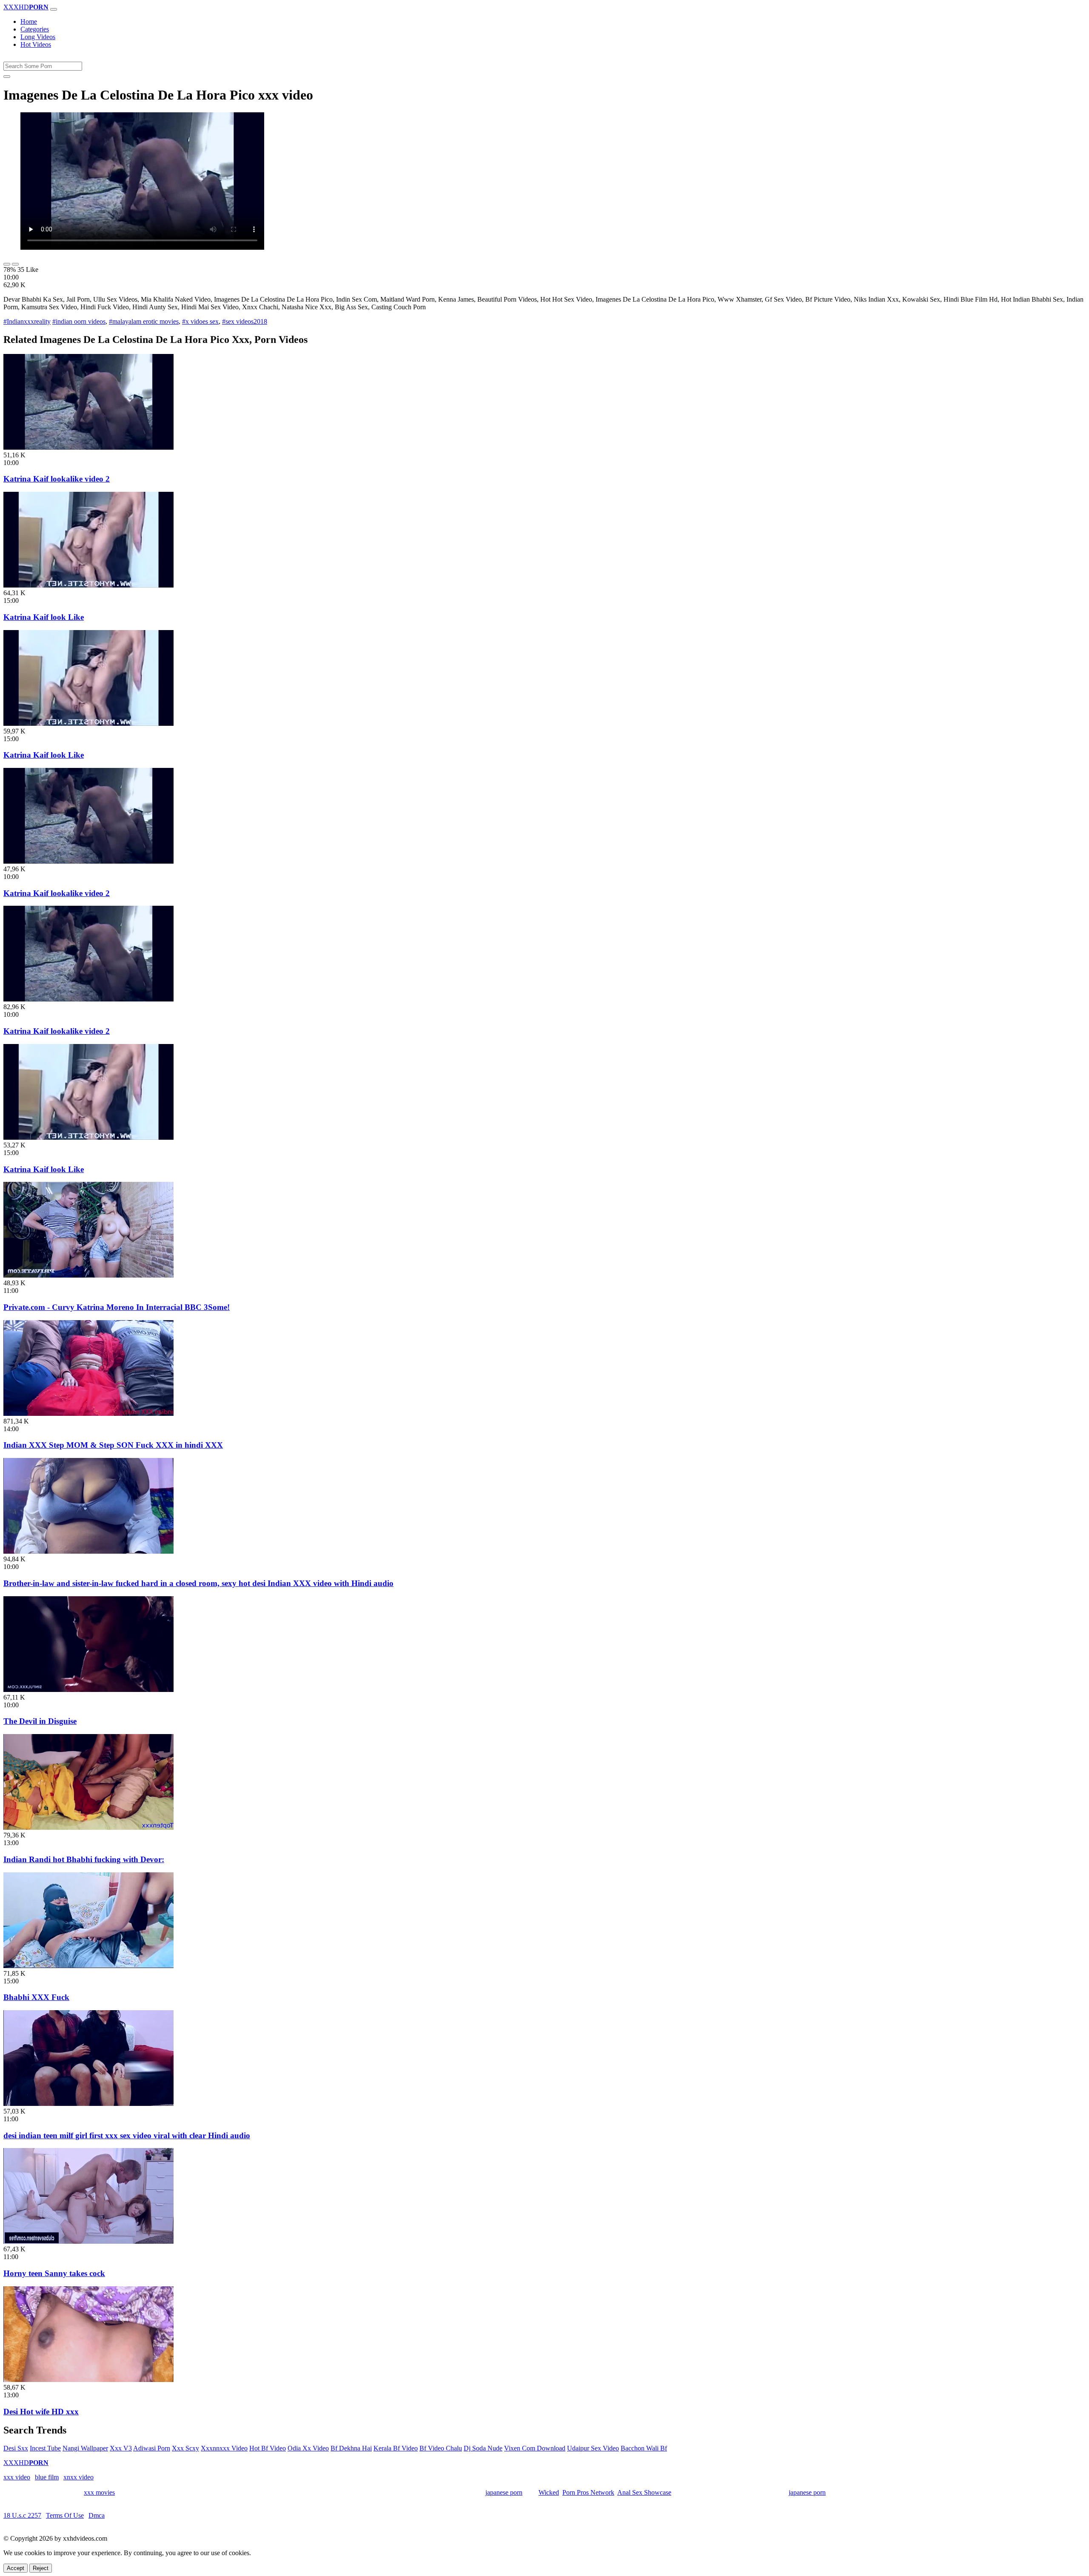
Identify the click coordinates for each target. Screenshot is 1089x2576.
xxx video (17, 2477)
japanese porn (504, 2492)
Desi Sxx (16, 2448)
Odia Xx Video (308, 2448)
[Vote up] (7, 264)
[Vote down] (15, 264)
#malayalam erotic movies (144, 321)
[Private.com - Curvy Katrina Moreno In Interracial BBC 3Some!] (88, 1275)
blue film (47, 2477)
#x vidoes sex (200, 321)
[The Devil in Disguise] (88, 1690)
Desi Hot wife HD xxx (41, 2412)
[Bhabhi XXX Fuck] (88, 1966)
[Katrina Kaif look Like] (88, 585)
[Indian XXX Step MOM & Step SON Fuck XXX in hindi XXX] (88, 1414)
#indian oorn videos (79, 321)
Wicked (549, 2492)
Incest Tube (45, 2448)
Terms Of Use (65, 2515)
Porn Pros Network (588, 2492)
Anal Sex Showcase (644, 2492)
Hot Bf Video (268, 2448)
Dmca (97, 2515)
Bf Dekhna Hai (351, 2448)
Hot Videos (36, 44)
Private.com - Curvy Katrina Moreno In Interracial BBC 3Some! (117, 1307)
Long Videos (38, 37)
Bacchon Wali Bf (644, 2448)
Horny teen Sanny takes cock (54, 2273)
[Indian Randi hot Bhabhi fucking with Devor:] (88, 1827)
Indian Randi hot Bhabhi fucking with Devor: (84, 1859)
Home (29, 21)
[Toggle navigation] (54, 9)
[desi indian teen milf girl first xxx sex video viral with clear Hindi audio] (88, 2104)
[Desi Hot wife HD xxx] (88, 2380)
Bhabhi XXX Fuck (36, 1997)
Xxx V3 (121, 2448)
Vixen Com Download (535, 2448)
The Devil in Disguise (40, 1721)
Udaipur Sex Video (593, 2448)
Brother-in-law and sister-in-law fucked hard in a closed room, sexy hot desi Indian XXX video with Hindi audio (198, 1583)
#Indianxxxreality (27, 321)
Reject (41, 2568)
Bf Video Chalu (441, 2448)
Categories (35, 29)
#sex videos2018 (245, 321)
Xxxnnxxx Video (224, 2448)
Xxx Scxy (185, 2448)
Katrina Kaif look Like (44, 617)
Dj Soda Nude (483, 2448)
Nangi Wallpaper (85, 2448)
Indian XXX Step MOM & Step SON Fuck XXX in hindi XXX (113, 1445)
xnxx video (78, 2477)
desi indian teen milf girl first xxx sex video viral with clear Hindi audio (127, 2135)
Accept (16, 2568)
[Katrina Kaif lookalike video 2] (88, 447)
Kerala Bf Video (396, 2448)
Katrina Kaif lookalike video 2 (57, 479)
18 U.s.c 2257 (22, 2515)
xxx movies (99, 2492)
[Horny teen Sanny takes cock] (88, 2241)
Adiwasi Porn (152, 2448)
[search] (7, 77)
